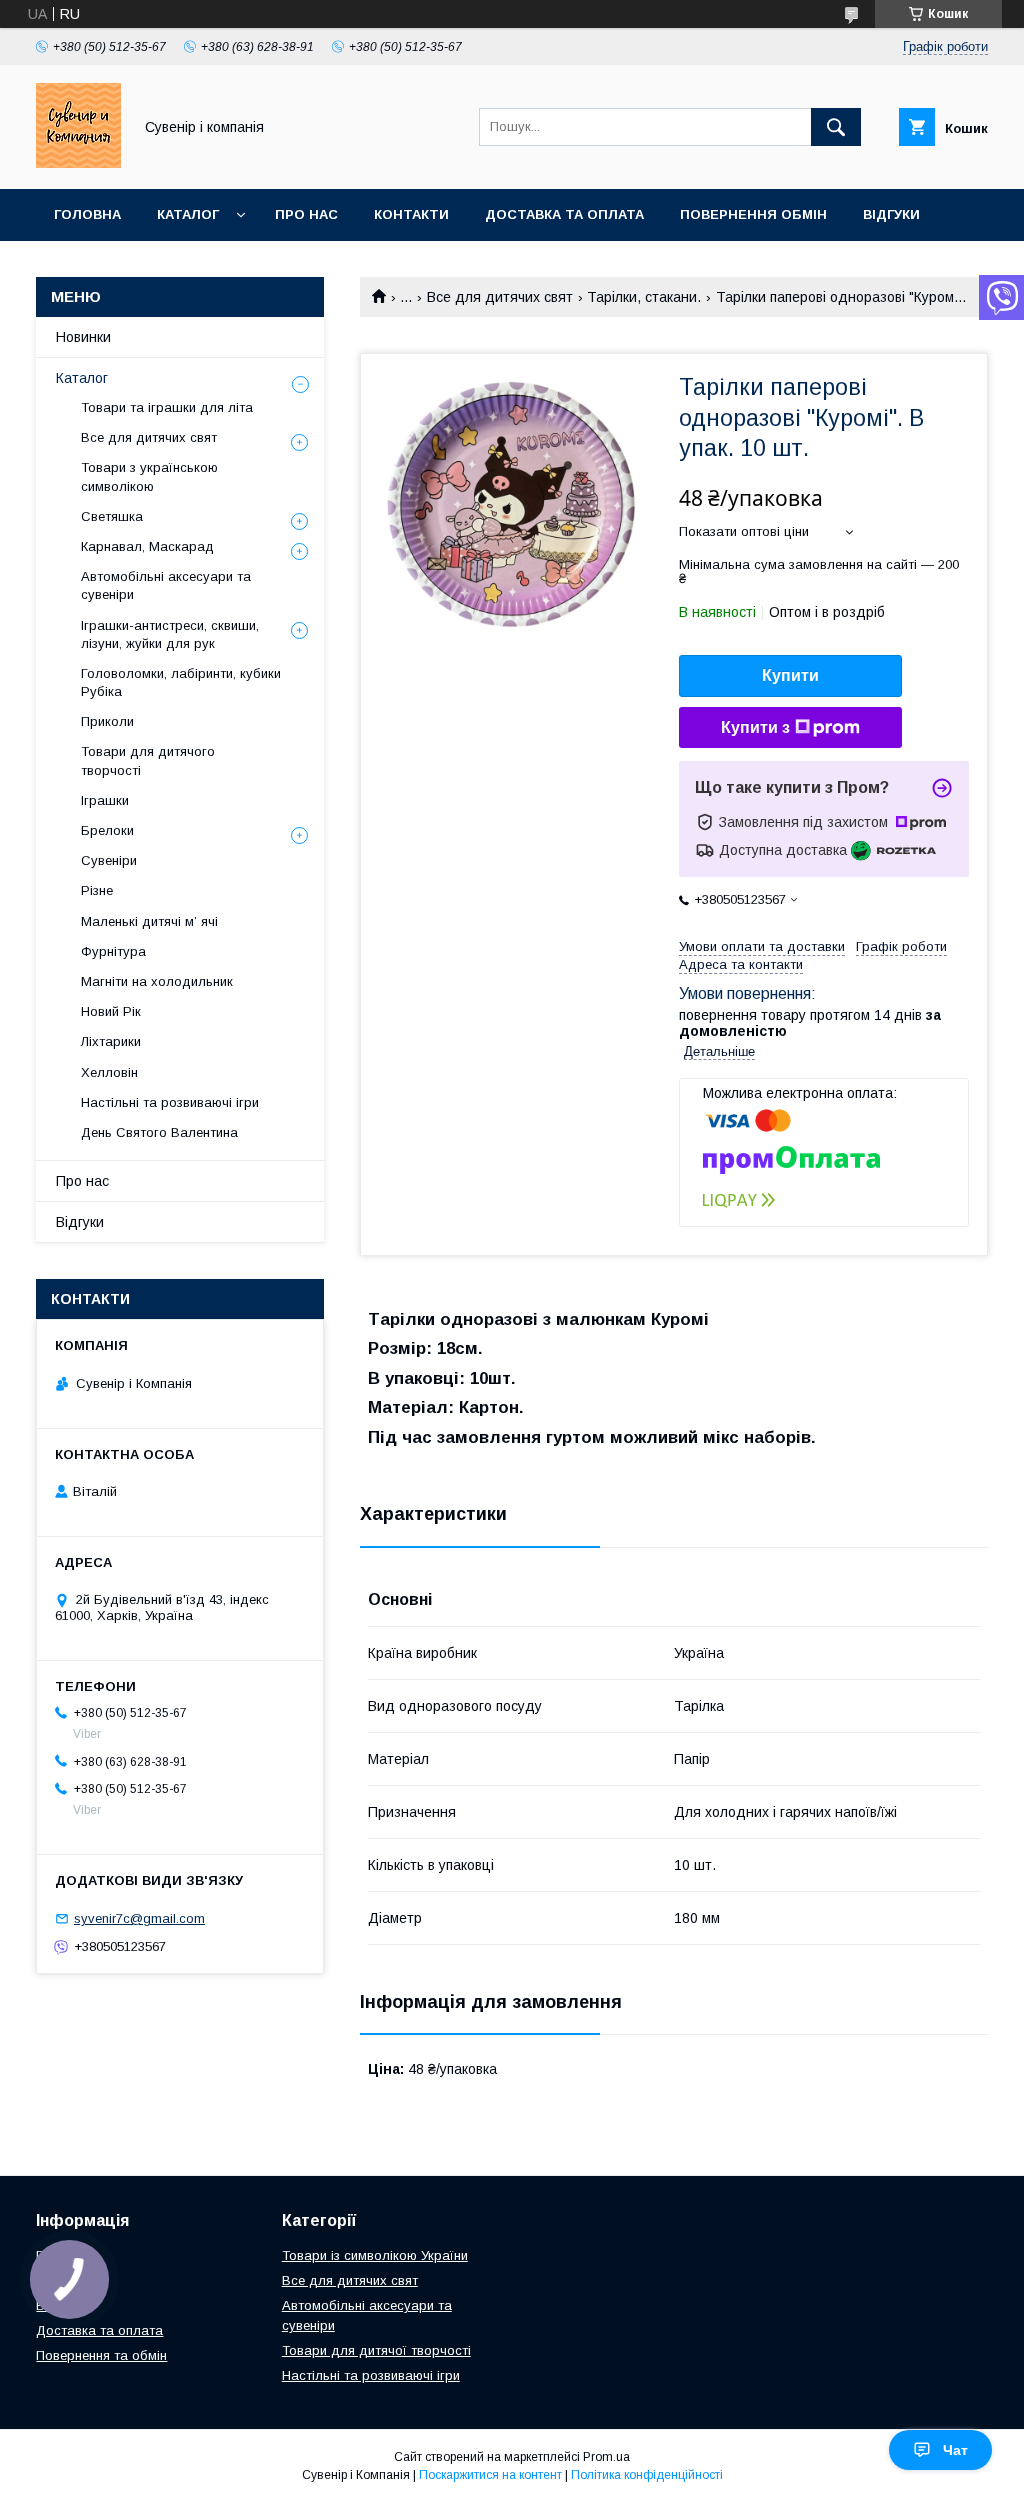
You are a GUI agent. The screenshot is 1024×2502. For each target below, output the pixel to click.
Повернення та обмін (101, 2355)
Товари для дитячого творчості (148, 760)
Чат (955, 2450)
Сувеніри (109, 860)
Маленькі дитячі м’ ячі (149, 921)
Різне (97, 890)
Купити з (755, 727)
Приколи (107, 721)
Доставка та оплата (564, 214)
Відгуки (891, 214)
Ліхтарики (111, 1041)
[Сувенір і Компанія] (78, 163)
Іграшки (105, 800)
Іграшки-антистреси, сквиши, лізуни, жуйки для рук (170, 634)
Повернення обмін (753, 214)
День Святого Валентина (159, 1132)
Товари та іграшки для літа (167, 407)
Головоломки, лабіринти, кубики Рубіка (181, 682)
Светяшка (112, 516)
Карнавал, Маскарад (147, 546)
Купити (790, 675)
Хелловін (109, 1072)
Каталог (188, 214)
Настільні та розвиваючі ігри (170, 1102)
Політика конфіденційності (647, 2475)
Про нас (306, 214)
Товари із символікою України (375, 2255)
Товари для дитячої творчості (376, 2350)
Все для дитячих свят (500, 297)
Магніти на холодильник (157, 981)
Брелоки (107, 830)
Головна (87, 214)
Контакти (411, 214)
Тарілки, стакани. (644, 297)
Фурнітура (113, 951)
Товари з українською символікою (149, 476)
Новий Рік (111, 1011)
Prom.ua (606, 2457)
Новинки (83, 337)
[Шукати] (836, 127)
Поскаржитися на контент (490, 2475)
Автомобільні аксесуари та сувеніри (166, 585)
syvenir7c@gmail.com (139, 1918)
